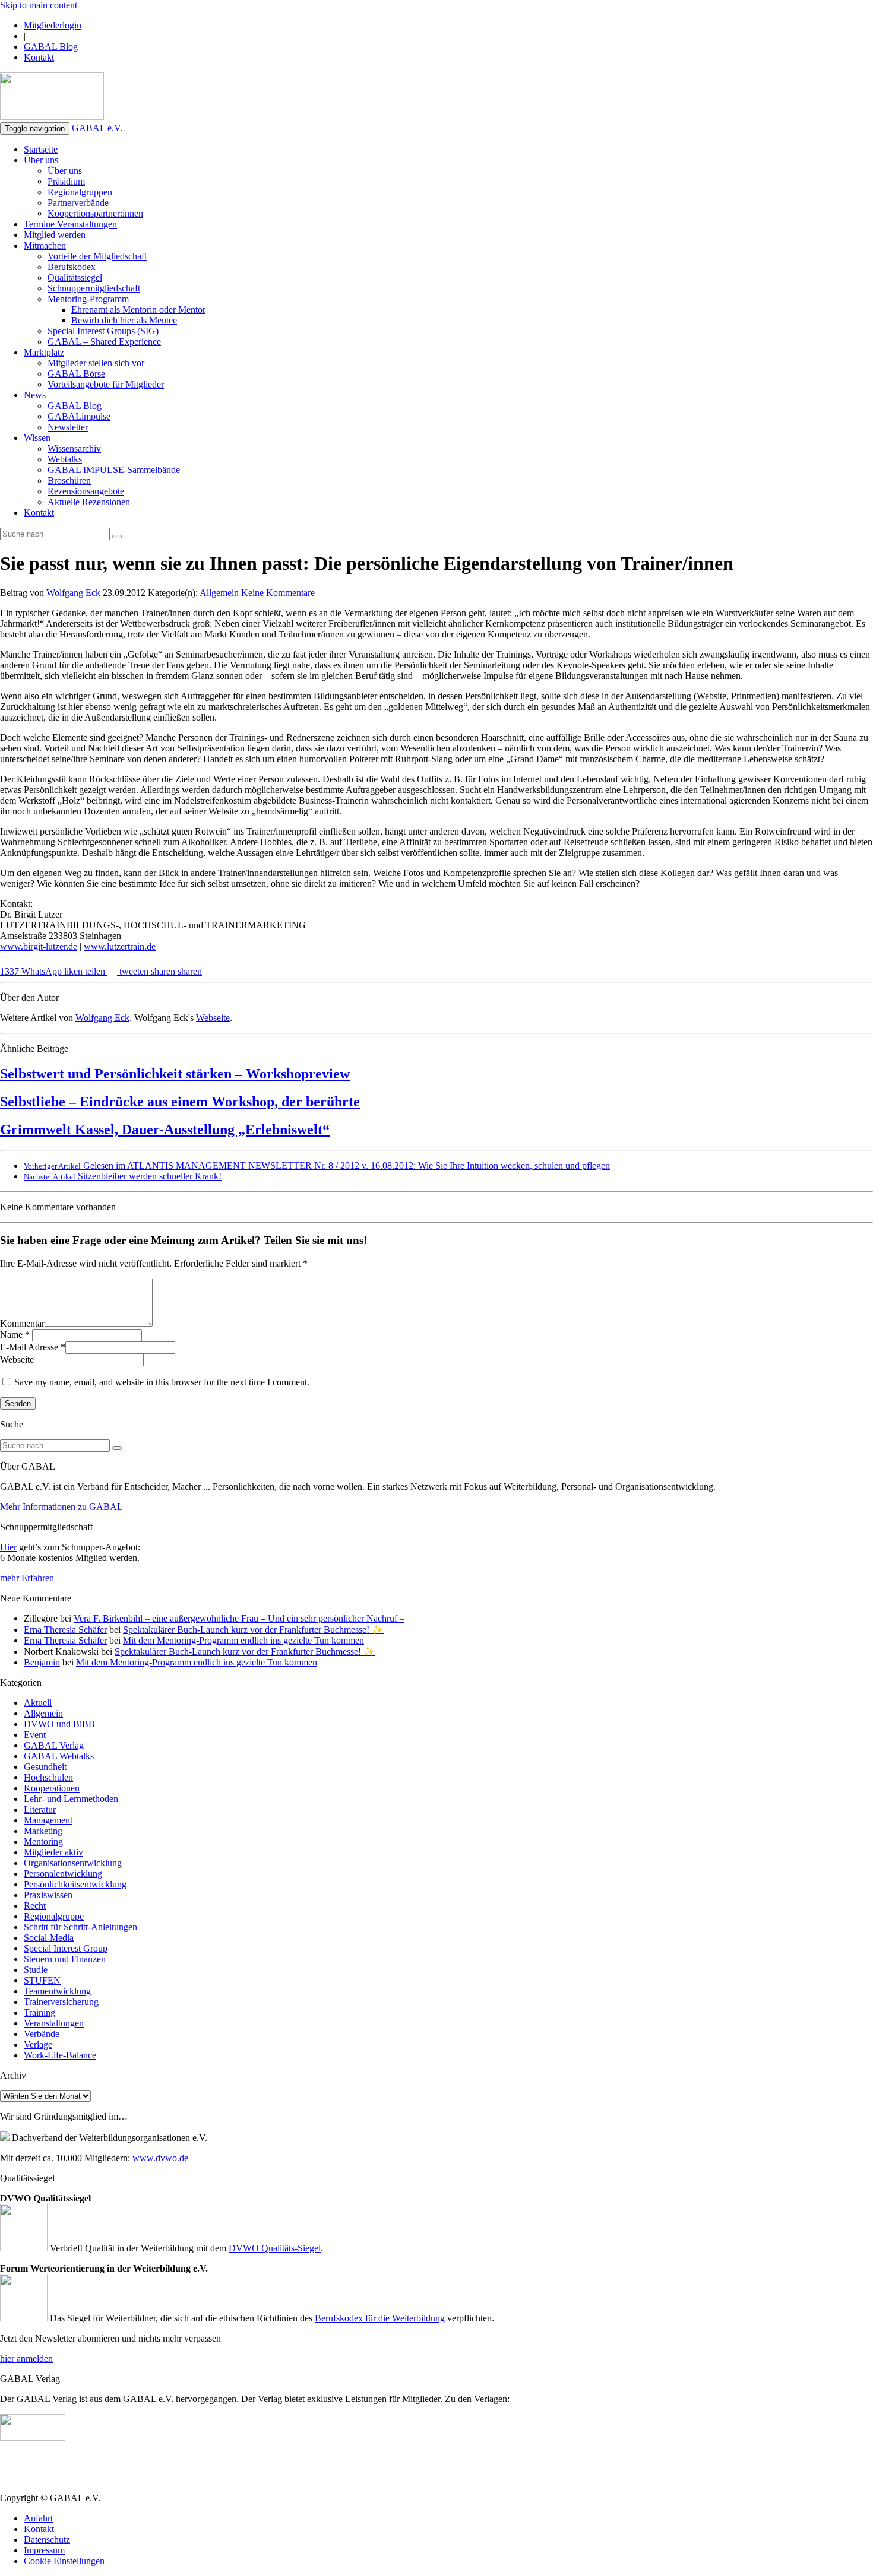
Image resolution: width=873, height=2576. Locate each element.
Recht (35, 1906)
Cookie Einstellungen (64, 2561)
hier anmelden (26, 2358)
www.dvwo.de (160, 2158)
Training (39, 2012)
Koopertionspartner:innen (95, 213)
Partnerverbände (78, 203)
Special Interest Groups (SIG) (103, 331)
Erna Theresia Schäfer (65, 1630)
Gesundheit (45, 1767)
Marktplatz (44, 352)
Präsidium (66, 181)
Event (35, 1735)
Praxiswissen (48, 1895)
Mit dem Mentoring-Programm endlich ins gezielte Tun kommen (243, 1640)
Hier (8, 1547)
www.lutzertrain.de (120, 946)
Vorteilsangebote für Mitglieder (106, 384)
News (35, 395)
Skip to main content (39, 5)
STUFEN (42, 1980)
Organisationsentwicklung (73, 1863)
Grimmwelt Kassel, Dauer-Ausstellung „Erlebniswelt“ (165, 1130)
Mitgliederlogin (53, 25)
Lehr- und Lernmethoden (71, 1799)
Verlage (38, 2044)
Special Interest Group (66, 1948)
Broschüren (69, 480)
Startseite (41, 149)
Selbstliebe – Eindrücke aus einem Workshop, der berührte (180, 1102)
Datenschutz (47, 2539)
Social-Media (49, 1938)
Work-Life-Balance (60, 2055)
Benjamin (42, 1662)
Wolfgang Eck (73, 593)
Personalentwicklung (63, 1874)
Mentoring (43, 1841)
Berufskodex (72, 267)
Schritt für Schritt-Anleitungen (80, 1927)
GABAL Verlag (54, 1745)
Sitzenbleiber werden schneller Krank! (123, 1176)
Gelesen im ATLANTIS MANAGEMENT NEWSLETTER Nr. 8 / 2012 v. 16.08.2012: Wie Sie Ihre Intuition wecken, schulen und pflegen (317, 1165)
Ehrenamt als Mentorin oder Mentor (138, 310)
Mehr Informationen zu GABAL (61, 1507)
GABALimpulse (79, 416)
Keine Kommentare (278, 593)
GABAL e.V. (97, 128)
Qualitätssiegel (75, 277)
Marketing (43, 1831)
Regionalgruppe (54, 1916)
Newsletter (68, 427)
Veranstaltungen (54, 2023)
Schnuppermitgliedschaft (94, 288)
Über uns (41, 160)
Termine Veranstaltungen (70, 224)
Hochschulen (48, 1777)
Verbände (42, 2034)
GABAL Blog (51, 47)
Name (11, 1335)
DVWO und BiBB (59, 1724)
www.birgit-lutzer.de (39, 946)
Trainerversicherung (61, 2002)
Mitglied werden (55, 235)
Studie (36, 1970)
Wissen (37, 438)
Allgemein (219, 593)
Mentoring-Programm (88, 299)
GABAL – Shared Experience (104, 342)
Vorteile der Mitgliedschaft (97, 256)
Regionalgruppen (80, 192)
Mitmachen (45, 245)
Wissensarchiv (74, 448)
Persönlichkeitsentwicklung (75, 1884)
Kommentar (22, 1323)
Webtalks (65, 459)
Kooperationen (52, 1788)
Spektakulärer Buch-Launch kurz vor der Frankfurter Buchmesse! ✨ (253, 1630)
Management (48, 1820)
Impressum (44, 2550)
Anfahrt (38, 2518)
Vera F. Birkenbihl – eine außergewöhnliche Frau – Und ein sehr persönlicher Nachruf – (239, 1618)
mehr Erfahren (27, 1578)
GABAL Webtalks (59, 1756)
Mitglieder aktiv (53, 1852)
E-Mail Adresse (29, 1347)
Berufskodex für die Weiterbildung (380, 2318)
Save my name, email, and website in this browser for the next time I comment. (162, 1382)
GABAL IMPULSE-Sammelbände (114, 470)
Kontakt (39, 57)
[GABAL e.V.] (52, 97)
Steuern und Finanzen (65, 1959)
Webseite (213, 1018)
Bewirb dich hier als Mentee (124, 320)
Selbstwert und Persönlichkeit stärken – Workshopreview (175, 1074)
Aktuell (38, 1703)
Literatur (40, 1809)
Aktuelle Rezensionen (89, 502)
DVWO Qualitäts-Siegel (275, 2248)
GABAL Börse (76, 374)
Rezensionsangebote (86, 491)
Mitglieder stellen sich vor (96, 363)
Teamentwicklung (57, 1991)
